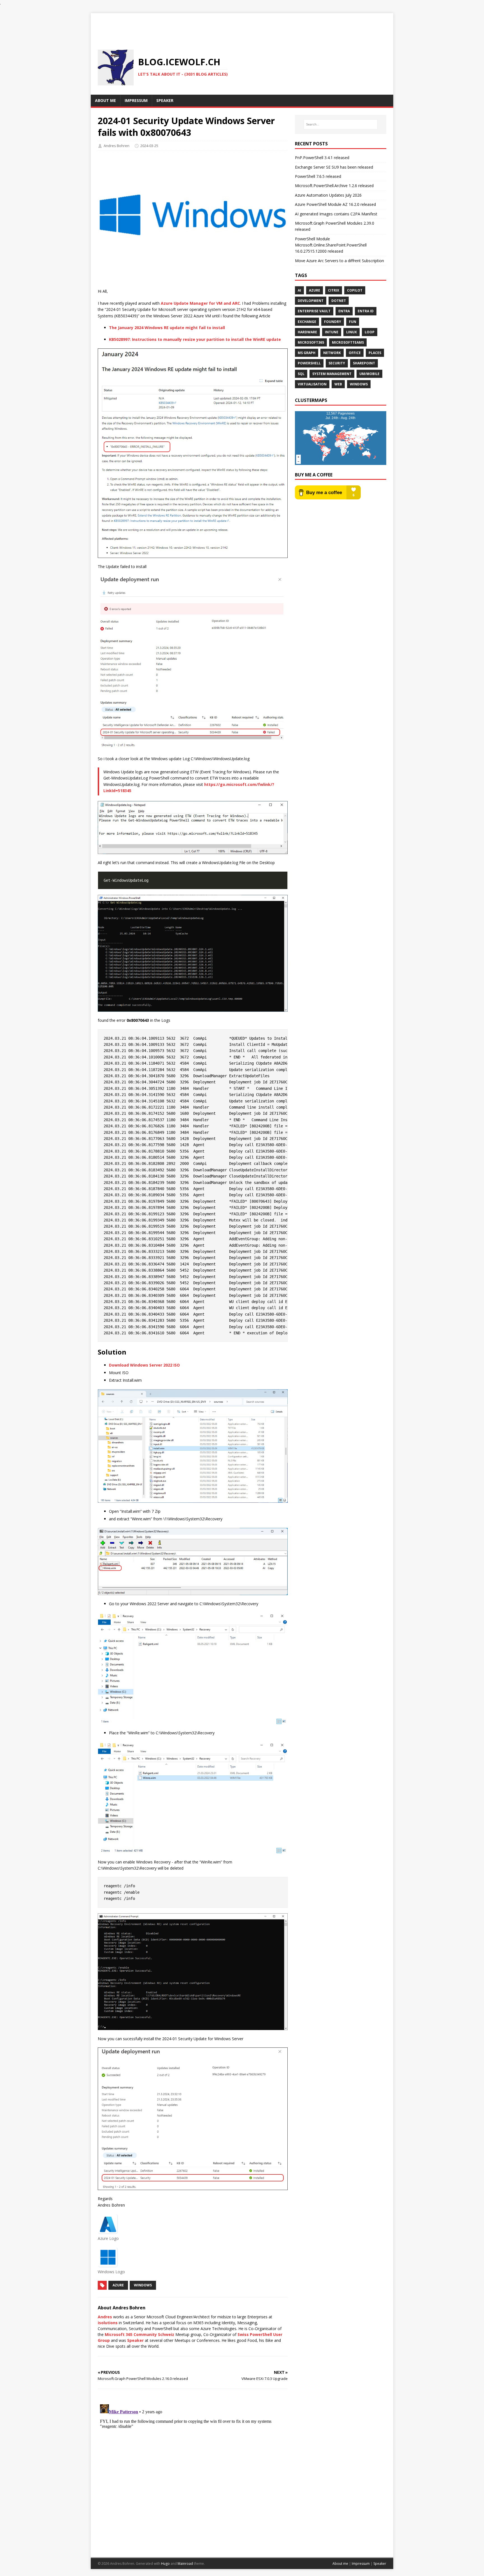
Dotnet (339, 301)
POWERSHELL (309, 363)
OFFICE (355, 353)
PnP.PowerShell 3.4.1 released (322, 158)
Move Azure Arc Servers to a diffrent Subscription (339, 261)
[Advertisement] (242, 26)
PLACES (375, 353)
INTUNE (332, 332)
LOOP (370, 332)
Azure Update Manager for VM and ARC (200, 303)
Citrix (334, 290)
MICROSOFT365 (311, 342)
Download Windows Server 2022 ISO (144, 1365)
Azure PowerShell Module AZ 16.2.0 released (335, 204)
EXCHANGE (307, 322)
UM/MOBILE (369, 374)
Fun (353, 322)
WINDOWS (143, 2285)
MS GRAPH (307, 353)
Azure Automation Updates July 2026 (328, 195)
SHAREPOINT (364, 363)
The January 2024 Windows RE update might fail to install (167, 328)
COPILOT (355, 290)
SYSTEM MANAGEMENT (332, 374)
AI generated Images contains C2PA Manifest (336, 214)
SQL (301, 374)
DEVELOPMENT (311, 301)
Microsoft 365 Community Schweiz (139, 2334)
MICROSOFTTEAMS (348, 342)
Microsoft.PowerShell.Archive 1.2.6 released (334, 186)
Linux (352, 332)
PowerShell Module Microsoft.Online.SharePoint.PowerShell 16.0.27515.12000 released (331, 245)
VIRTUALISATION (312, 384)
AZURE (118, 2285)
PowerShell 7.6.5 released (318, 176)
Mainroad (185, 2564)
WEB (338, 384)
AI (299, 290)
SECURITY (337, 363)
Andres (105, 2317)
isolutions (108, 2323)
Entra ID (366, 311)
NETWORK (332, 353)
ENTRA (344, 311)
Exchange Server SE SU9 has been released (334, 167)
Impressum (361, 2564)
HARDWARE (307, 332)
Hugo (165, 2564)
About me (340, 2564)
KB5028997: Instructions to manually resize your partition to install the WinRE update (195, 339)
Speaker (135, 2340)
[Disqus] (193, 2472)
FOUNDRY (333, 322)
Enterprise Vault (314, 311)
